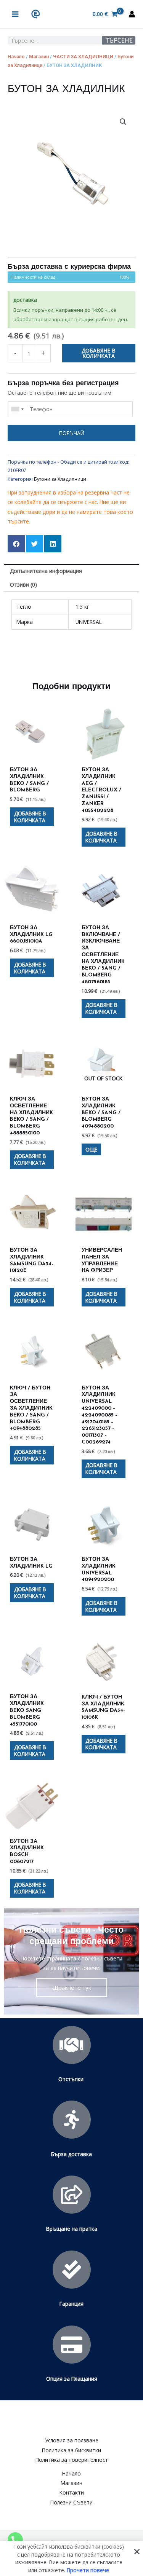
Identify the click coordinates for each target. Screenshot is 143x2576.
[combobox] (17, 409)
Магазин (39, 57)
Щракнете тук (72, 1987)
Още (91, 1149)
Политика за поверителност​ (72, 2460)
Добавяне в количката (99, 353)
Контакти (72, 2492)
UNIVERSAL (89, 622)
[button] (123, 122)
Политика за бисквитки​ (71, 2450)
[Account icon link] (132, 14)
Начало (16, 57)
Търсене (119, 40)
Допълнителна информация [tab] (46, 571)
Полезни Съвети (71, 2502)
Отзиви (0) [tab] (23, 585)
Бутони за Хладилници (60, 479)
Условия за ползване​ (72, 2440)
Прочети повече (88, 2570)
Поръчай (72, 433)
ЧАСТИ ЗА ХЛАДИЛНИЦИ (83, 57)
